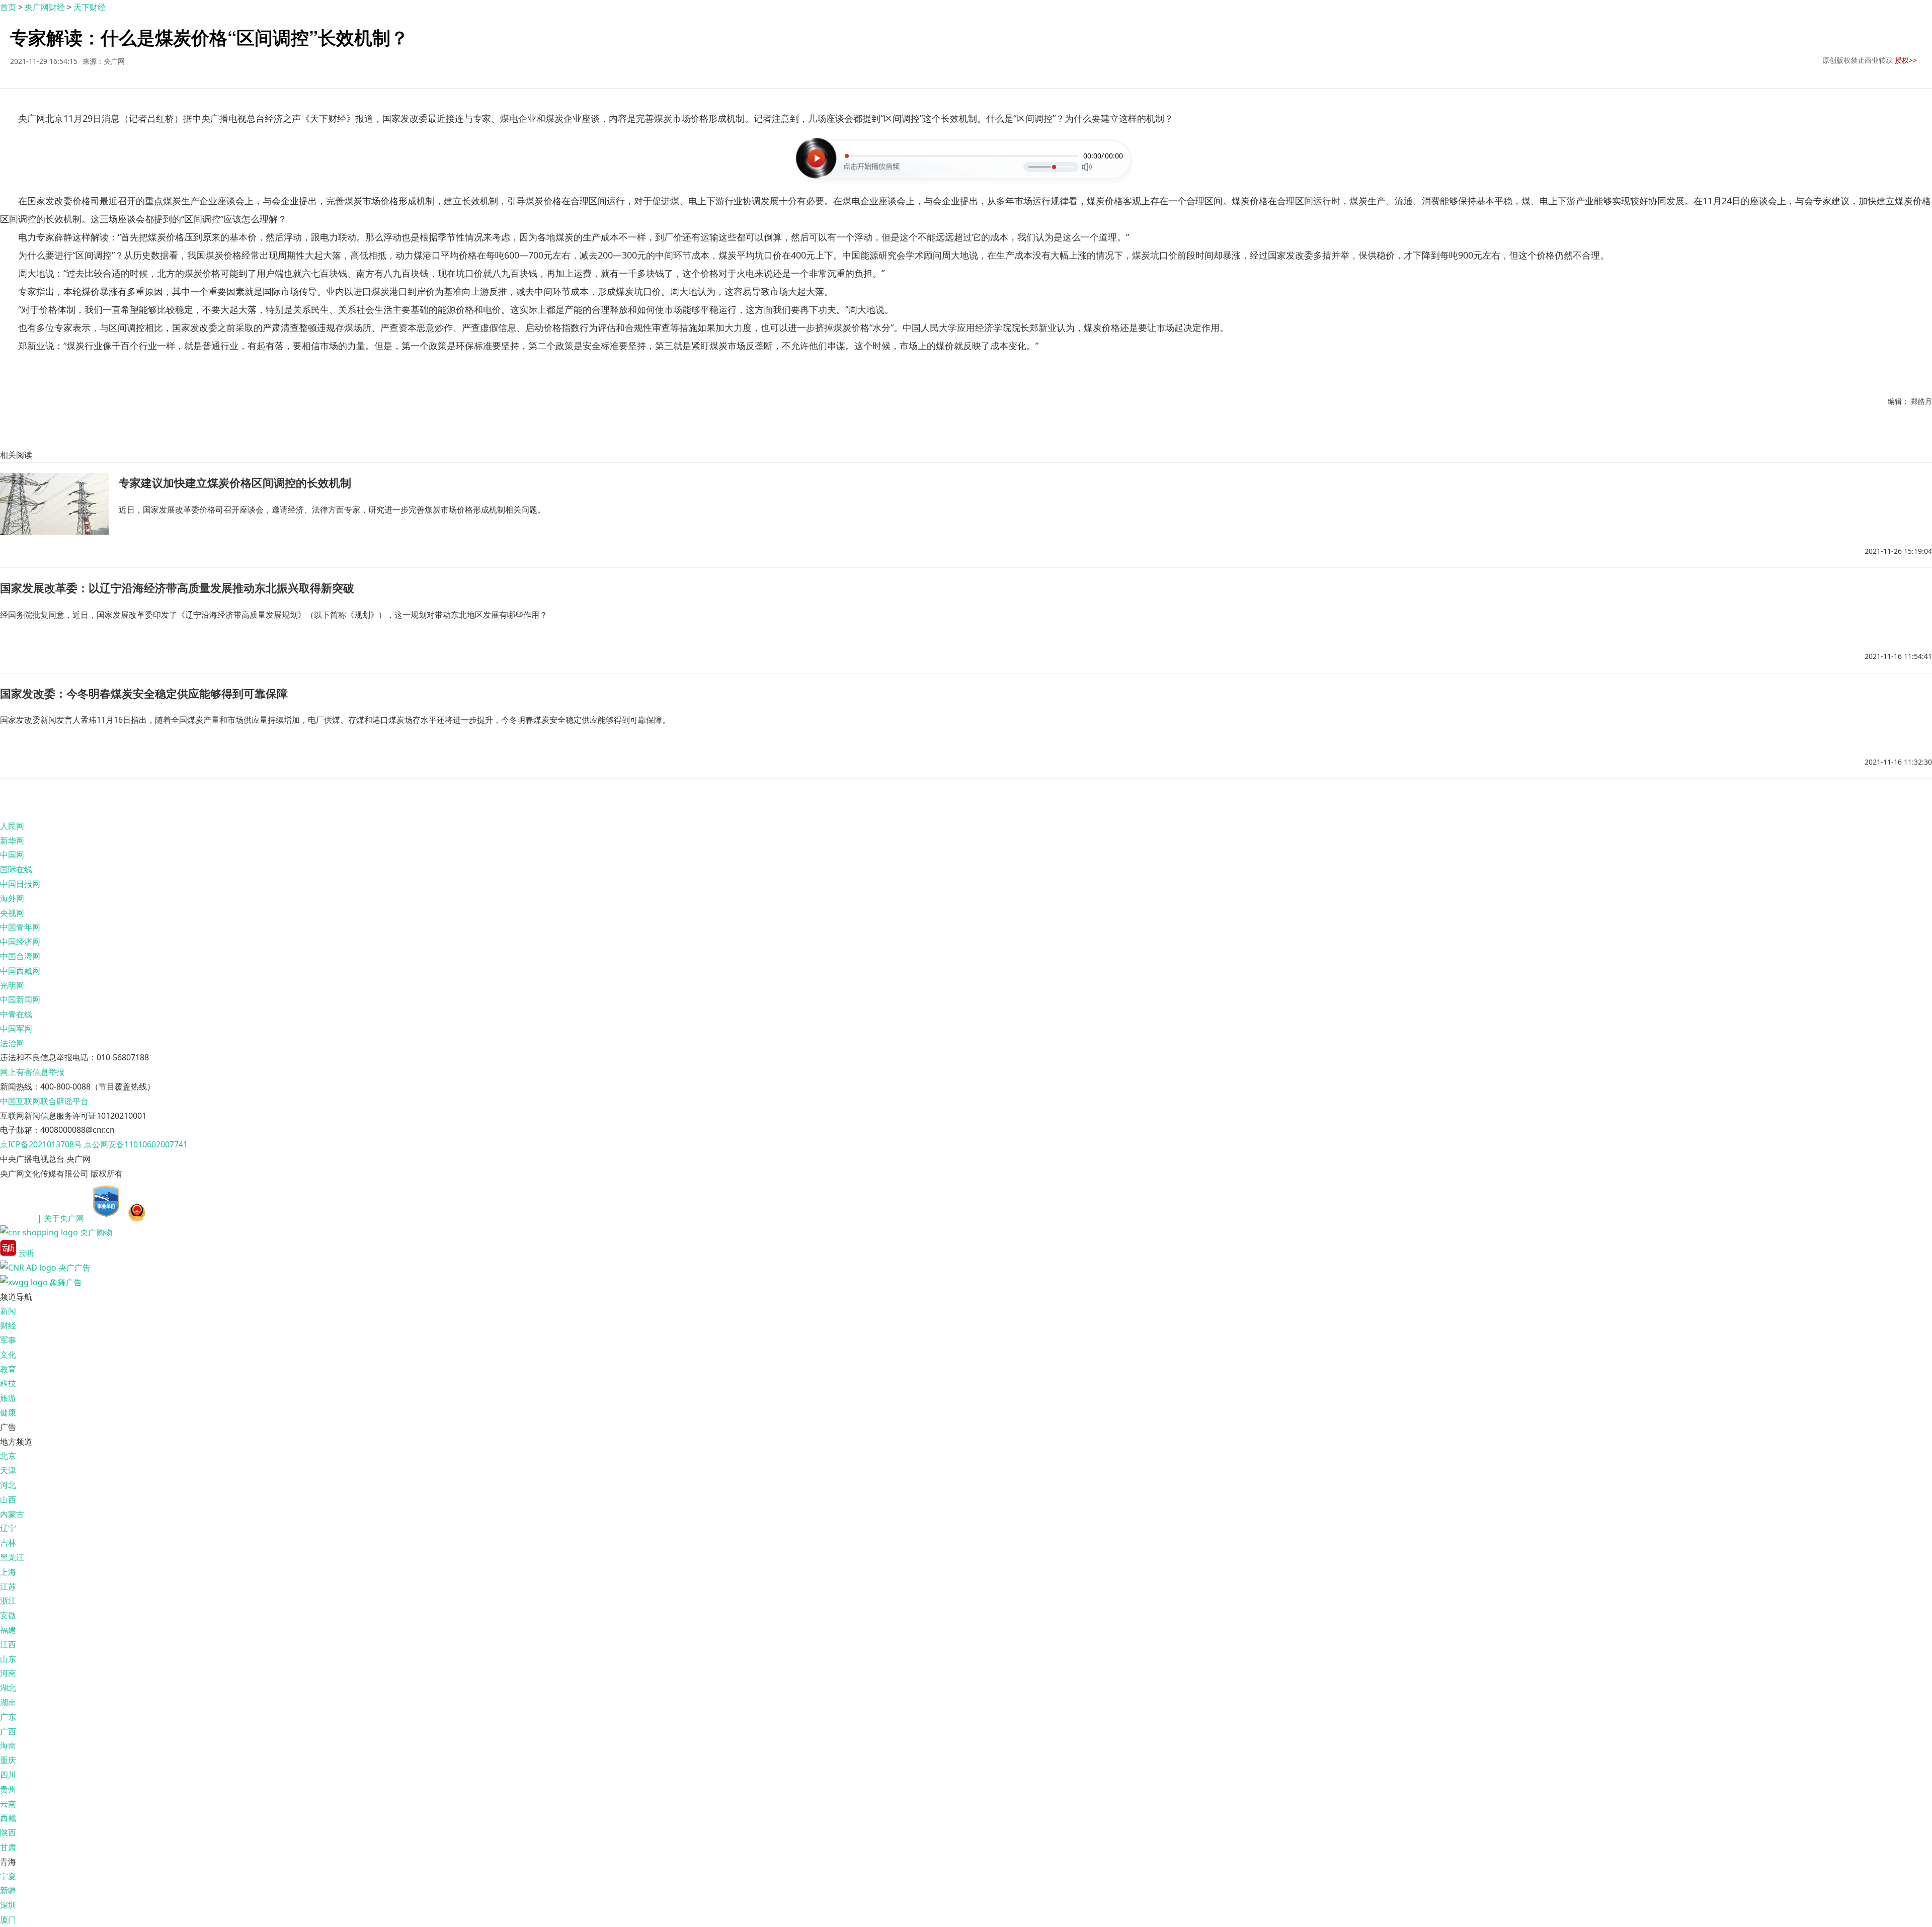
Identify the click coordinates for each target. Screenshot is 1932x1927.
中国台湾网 (20, 956)
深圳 (8, 1905)
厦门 (8, 1919)
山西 (8, 1499)
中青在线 (16, 1014)
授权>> (1906, 60)
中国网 (12, 855)
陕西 (8, 1832)
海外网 (12, 898)
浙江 (8, 1601)
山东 (8, 1659)
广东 (8, 1717)
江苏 (8, 1586)
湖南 (8, 1702)
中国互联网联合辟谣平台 (44, 1101)
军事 (8, 1340)
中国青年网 (20, 927)
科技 (8, 1383)
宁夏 (8, 1876)
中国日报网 (20, 884)
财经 (8, 1325)
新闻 (8, 1311)
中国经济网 (20, 942)
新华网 (12, 841)
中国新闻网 (20, 999)
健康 (8, 1412)
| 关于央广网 (61, 1218)
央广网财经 (45, 7)
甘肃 (8, 1847)
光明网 (12, 985)
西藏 (8, 1818)
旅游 (8, 1398)
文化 (8, 1355)
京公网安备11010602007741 (136, 1144)
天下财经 (90, 7)
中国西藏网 (20, 971)
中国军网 (16, 1029)
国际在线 (16, 869)
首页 (8, 7)
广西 (8, 1731)
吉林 (8, 1543)
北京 (8, 1456)
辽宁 (8, 1528)
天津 (8, 1470)
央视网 (12, 913)
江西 (8, 1644)
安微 (8, 1615)
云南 (8, 1804)
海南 (8, 1745)
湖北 (8, 1688)
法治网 (12, 1043)
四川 (8, 1775)
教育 (8, 1369)
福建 (8, 1630)
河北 (8, 1485)
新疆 (8, 1890)
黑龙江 (12, 1557)
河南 (8, 1673)
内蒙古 (12, 1514)
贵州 (8, 1789)
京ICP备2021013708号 (41, 1144)
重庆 (8, 1760)
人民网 (12, 826)
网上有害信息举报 (32, 1072)
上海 (8, 1572)
